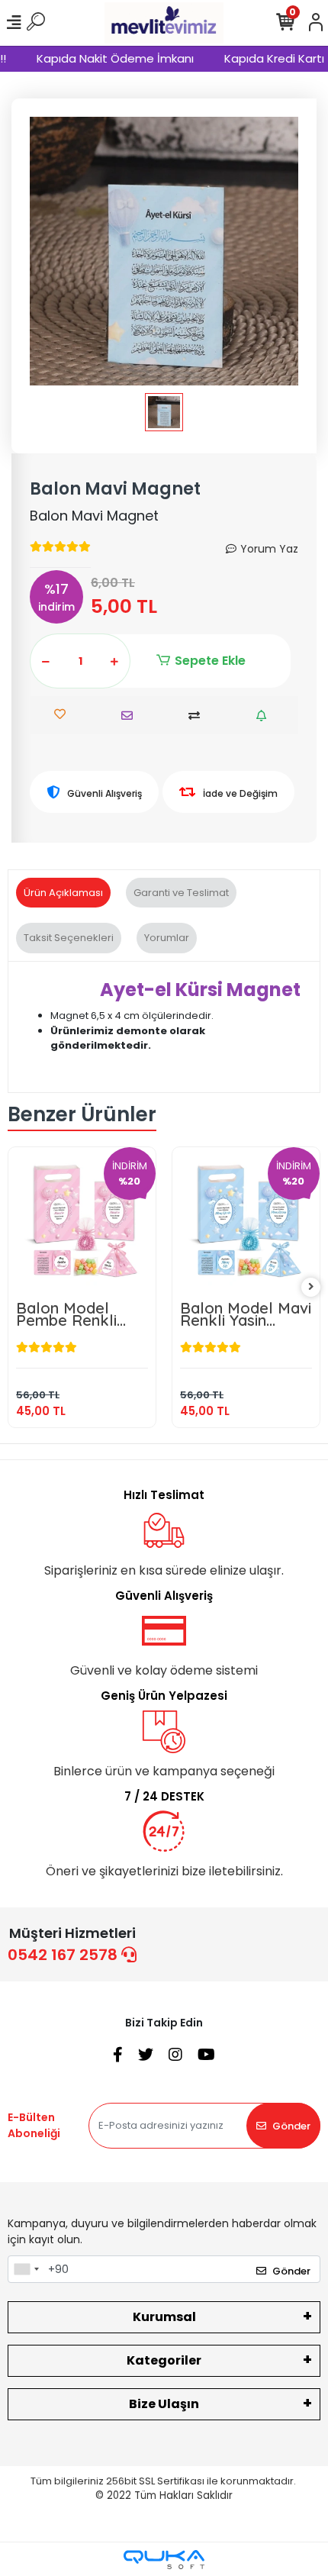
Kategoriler (164, 2360)
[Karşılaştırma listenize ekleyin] (198, 716)
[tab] (63, 893)
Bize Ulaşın (164, 2404)
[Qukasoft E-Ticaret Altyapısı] (164, 2560)
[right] (311, 1287)
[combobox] (26, 2269)
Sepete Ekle (210, 661)
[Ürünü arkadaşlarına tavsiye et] (131, 716)
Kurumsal (164, 2317)
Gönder (291, 2126)
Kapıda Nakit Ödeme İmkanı (105, 58)
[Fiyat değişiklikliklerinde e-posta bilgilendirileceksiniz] (265, 716)
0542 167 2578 (64, 1955)
